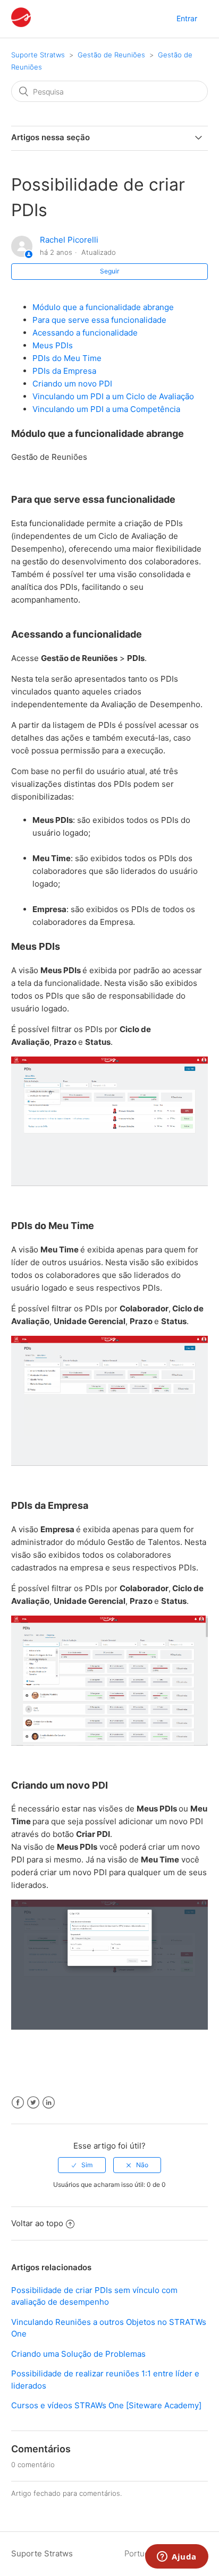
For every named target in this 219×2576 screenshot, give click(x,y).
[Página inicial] (21, 24)
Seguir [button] (109, 271)
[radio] (82, 2165)
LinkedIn (49, 2103)
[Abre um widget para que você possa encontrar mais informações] (177, 2557)
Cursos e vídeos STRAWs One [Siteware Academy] (106, 2405)
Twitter (33, 2103)
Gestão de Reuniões (111, 55)
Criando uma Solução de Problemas (78, 2354)
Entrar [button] (187, 18)
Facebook (18, 2103)
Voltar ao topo (37, 2223)
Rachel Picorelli (69, 240)
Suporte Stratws (38, 55)
